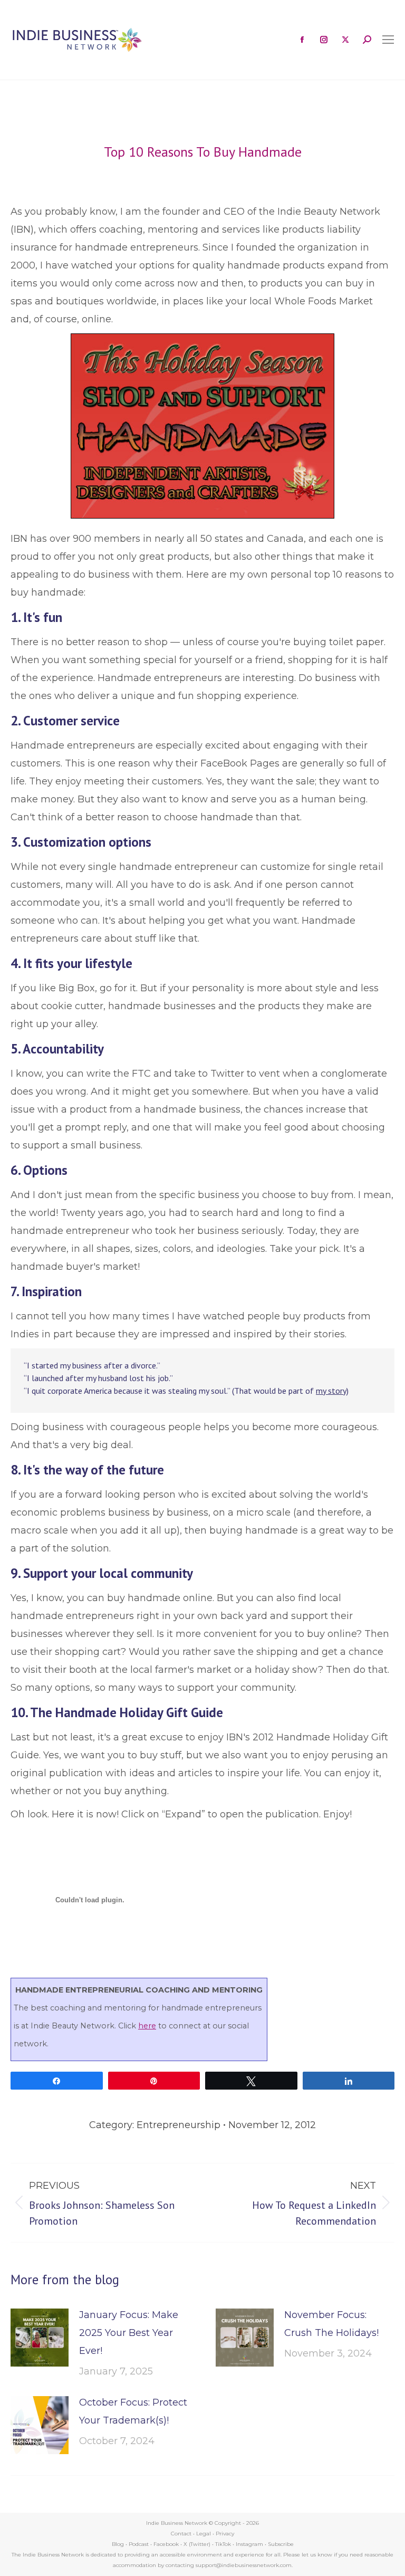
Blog (118, 2544)
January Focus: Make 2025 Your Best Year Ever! (129, 2333)
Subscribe (281, 2544)
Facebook (166, 2544)
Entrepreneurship (179, 2125)
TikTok (223, 2544)
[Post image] (40, 2338)
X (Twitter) (198, 2544)
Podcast (139, 2544)
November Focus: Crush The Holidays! (331, 2324)
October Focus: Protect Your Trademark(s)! (133, 2411)
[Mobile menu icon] (388, 40)
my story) (332, 1391)
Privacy (225, 2534)
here (147, 2026)
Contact (181, 2534)
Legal (204, 2534)
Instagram (249, 2544)
